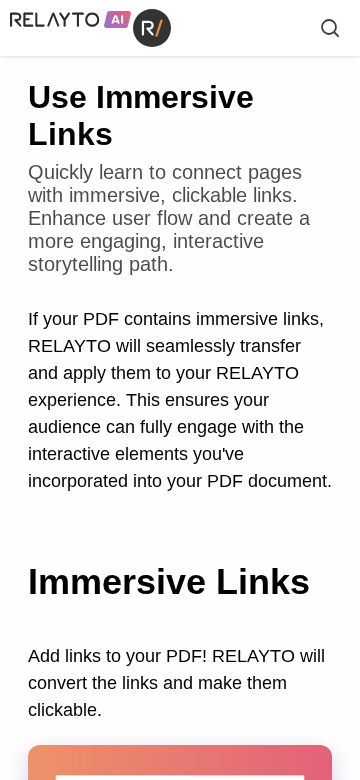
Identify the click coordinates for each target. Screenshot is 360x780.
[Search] (330, 28)
